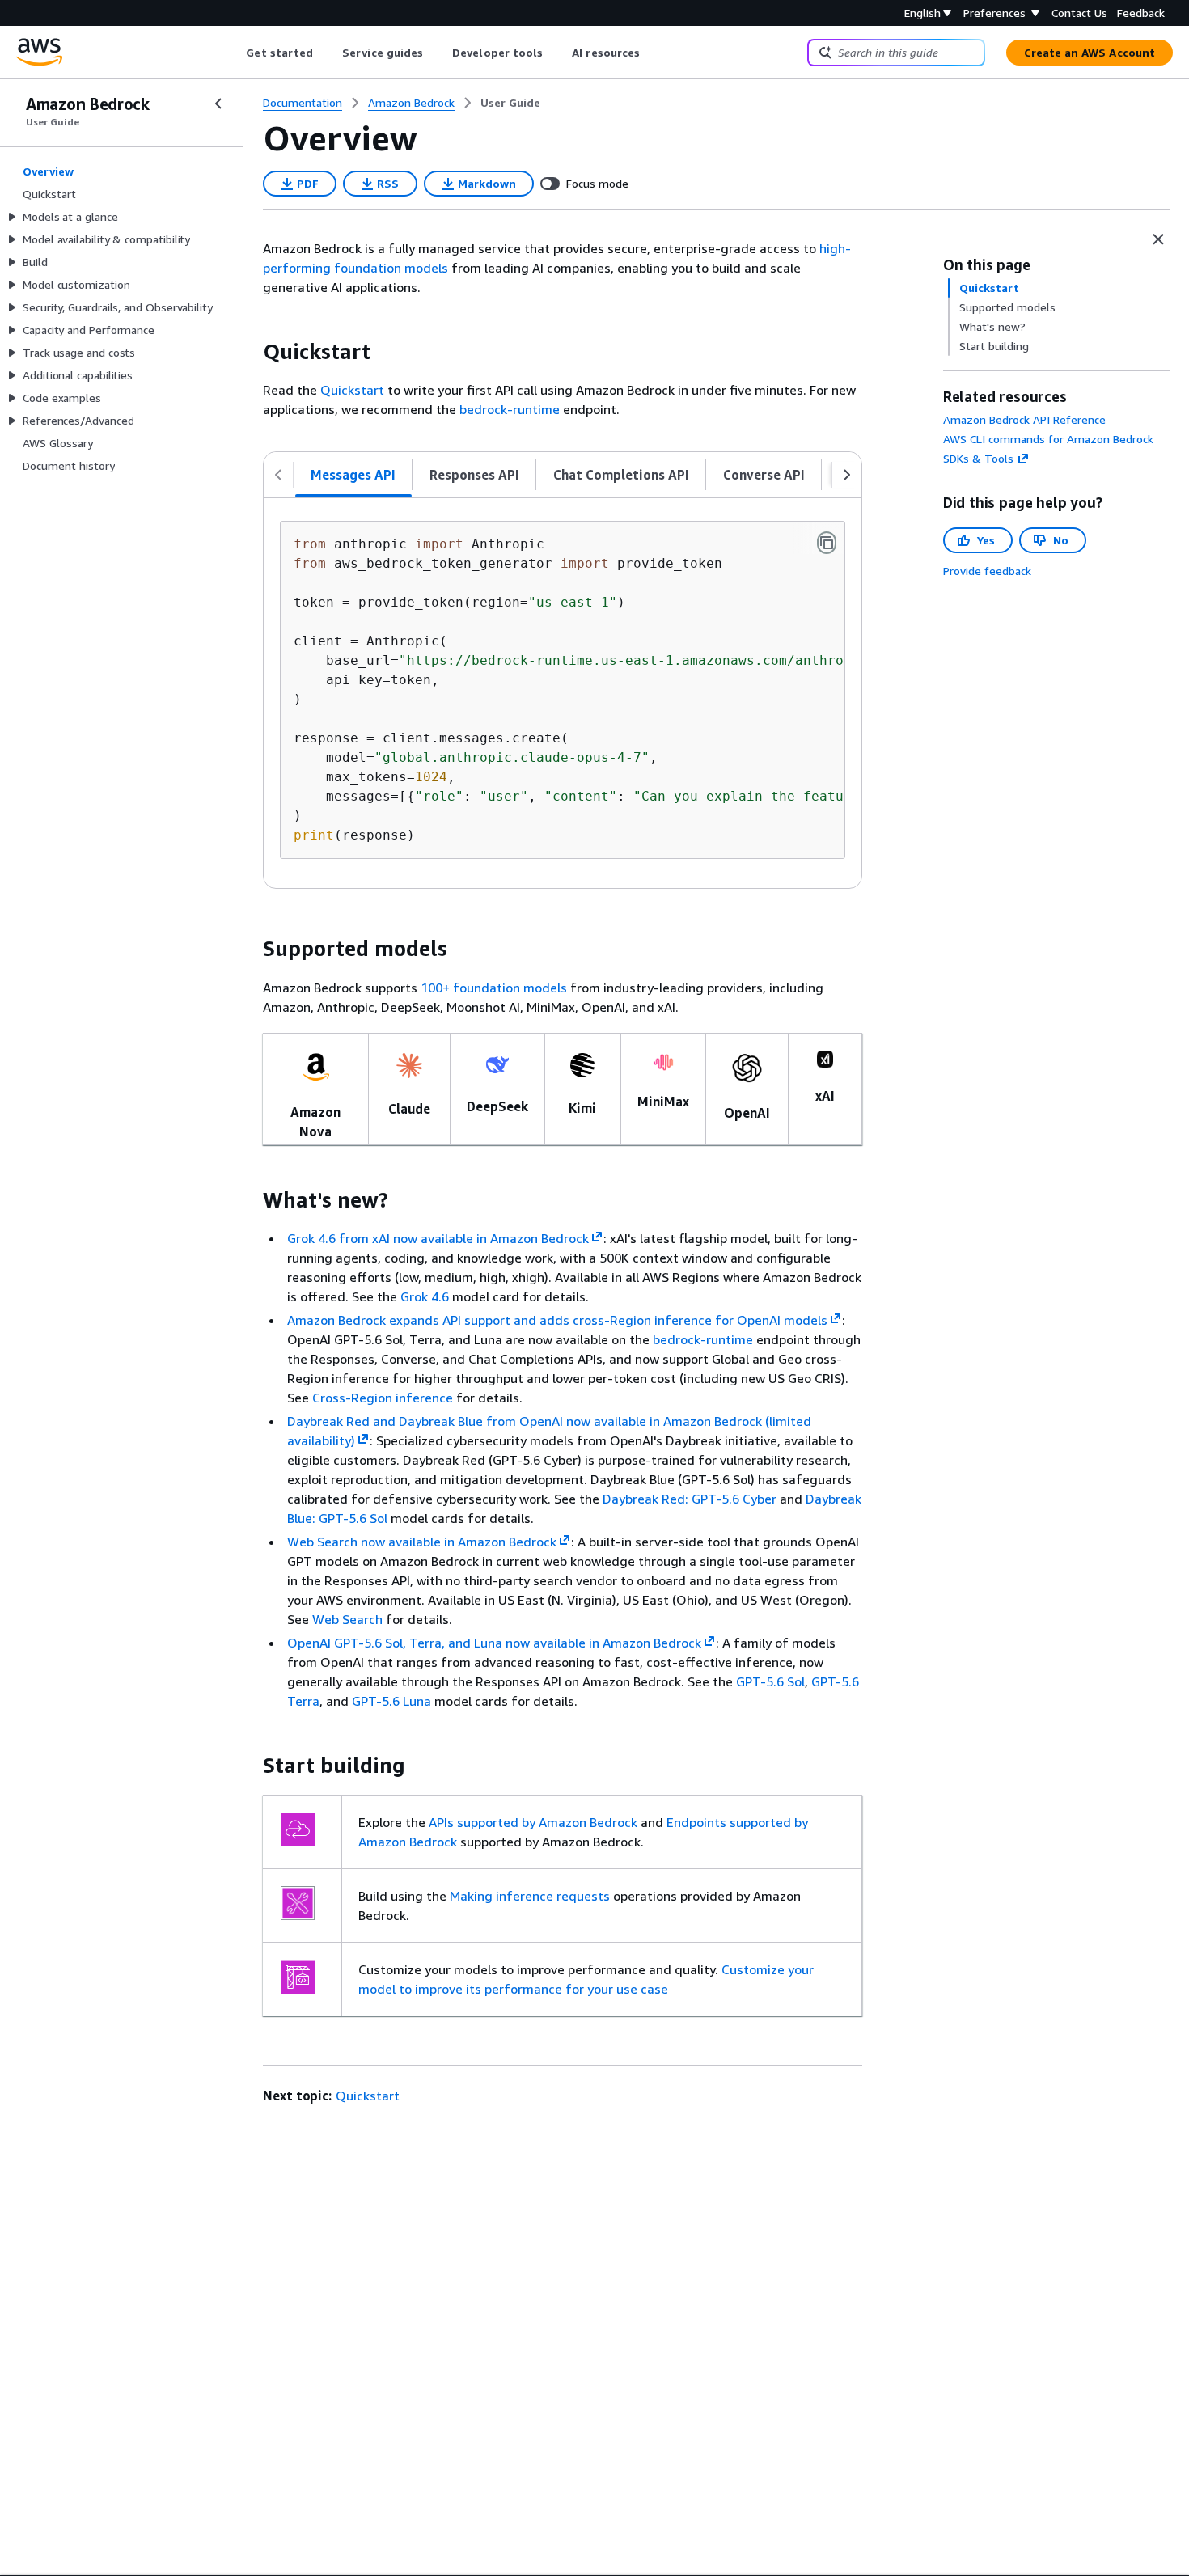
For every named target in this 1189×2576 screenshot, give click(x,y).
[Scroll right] (652, 53)
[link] (510, 103)
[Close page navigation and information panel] (1158, 239)
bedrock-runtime (510, 409)
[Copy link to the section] (250, 352)
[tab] (353, 475)
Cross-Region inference (383, 1398)
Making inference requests (530, 1896)
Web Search (347, 1619)
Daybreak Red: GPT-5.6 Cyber (690, 1499)
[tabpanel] (563, 693)
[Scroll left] (234, 53)
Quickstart (352, 390)
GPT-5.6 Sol (770, 1681)
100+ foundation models (494, 988)
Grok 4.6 (425, 1296)
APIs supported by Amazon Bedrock (533, 1822)
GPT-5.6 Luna (391, 1701)
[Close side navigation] (218, 104)
